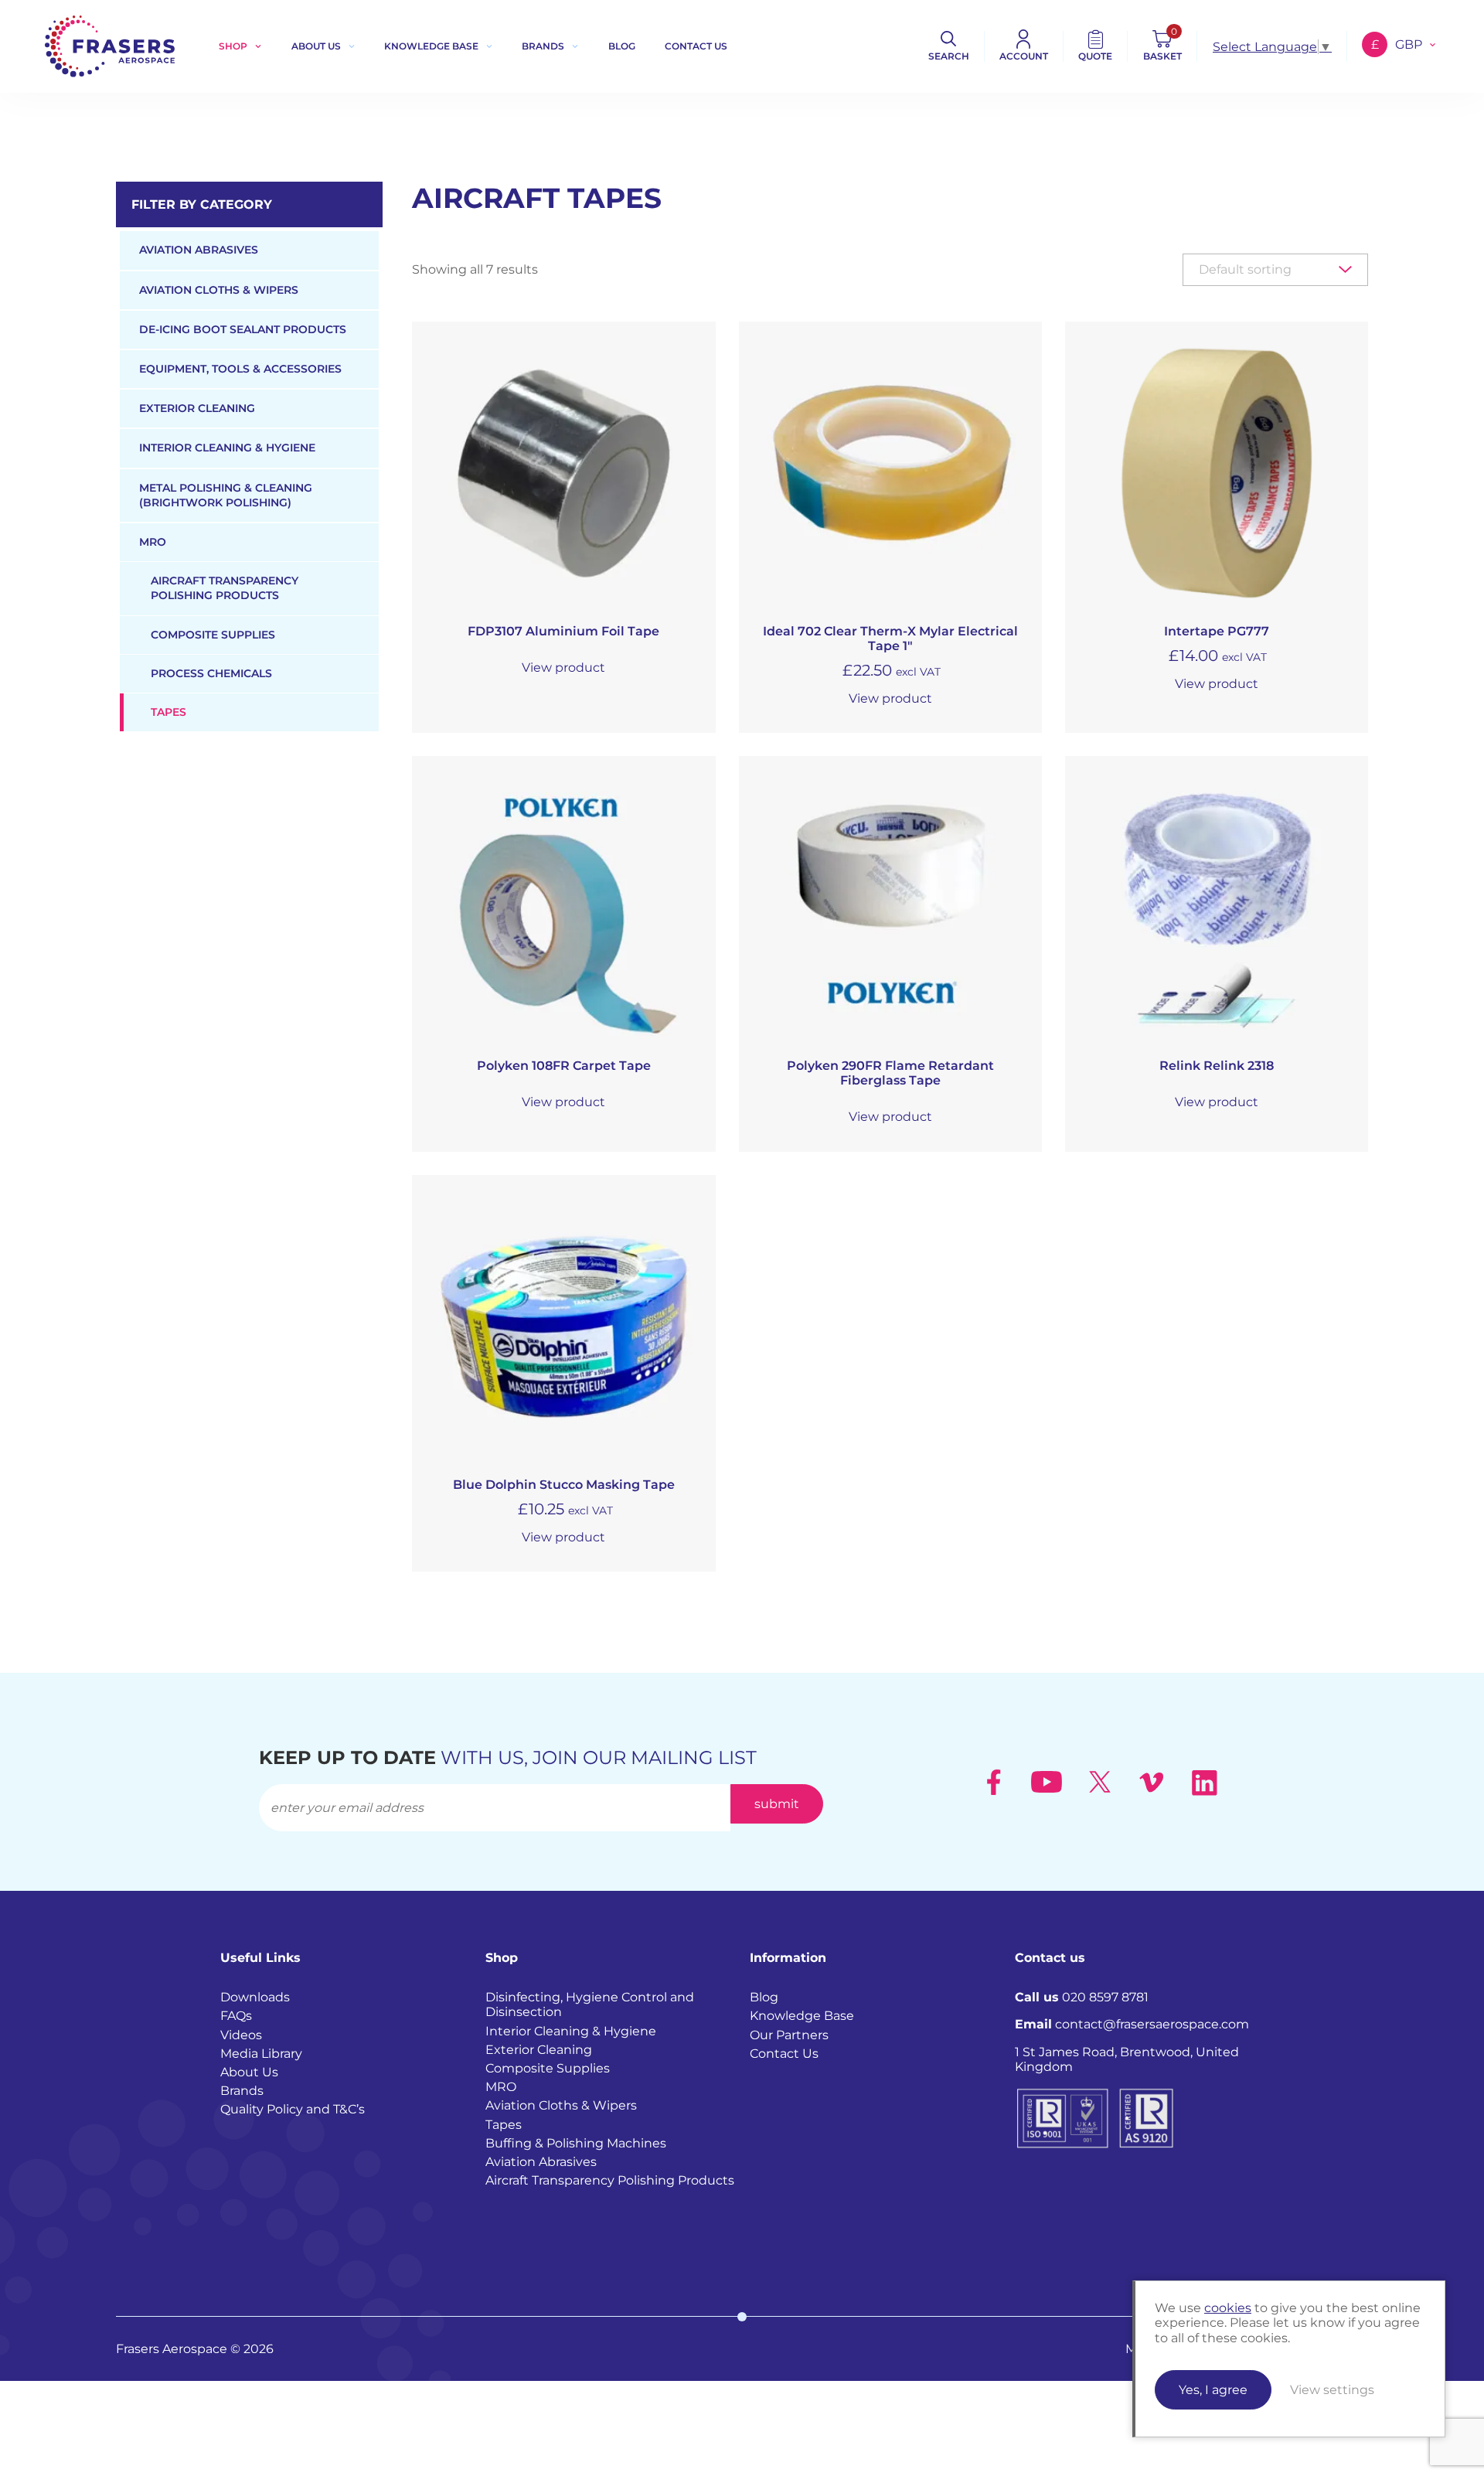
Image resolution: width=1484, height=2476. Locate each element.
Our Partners (789, 2035)
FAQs (236, 2016)
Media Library (261, 2054)
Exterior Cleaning (197, 408)
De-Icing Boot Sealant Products (243, 329)
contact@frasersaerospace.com (1132, 2024)
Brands (543, 46)
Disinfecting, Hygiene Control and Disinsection (590, 2004)
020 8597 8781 (1082, 1997)
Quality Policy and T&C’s (293, 2109)
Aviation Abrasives (199, 250)
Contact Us (784, 2054)
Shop (233, 46)
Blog (622, 46)
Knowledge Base (431, 46)
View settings (1332, 2390)
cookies (1228, 2308)
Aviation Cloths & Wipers (219, 290)
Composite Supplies (213, 635)
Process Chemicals (211, 673)
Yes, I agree (1213, 2390)
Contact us (696, 46)
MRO (153, 542)
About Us (316, 46)
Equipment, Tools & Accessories (240, 369)
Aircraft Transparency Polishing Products (225, 588)
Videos (241, 2035)
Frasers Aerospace (110, 46)
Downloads (255, 1997)
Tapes (168, 712)
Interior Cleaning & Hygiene (227, 448)
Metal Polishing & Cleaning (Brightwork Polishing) (226, 495)
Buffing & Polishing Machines (576, 2143)
